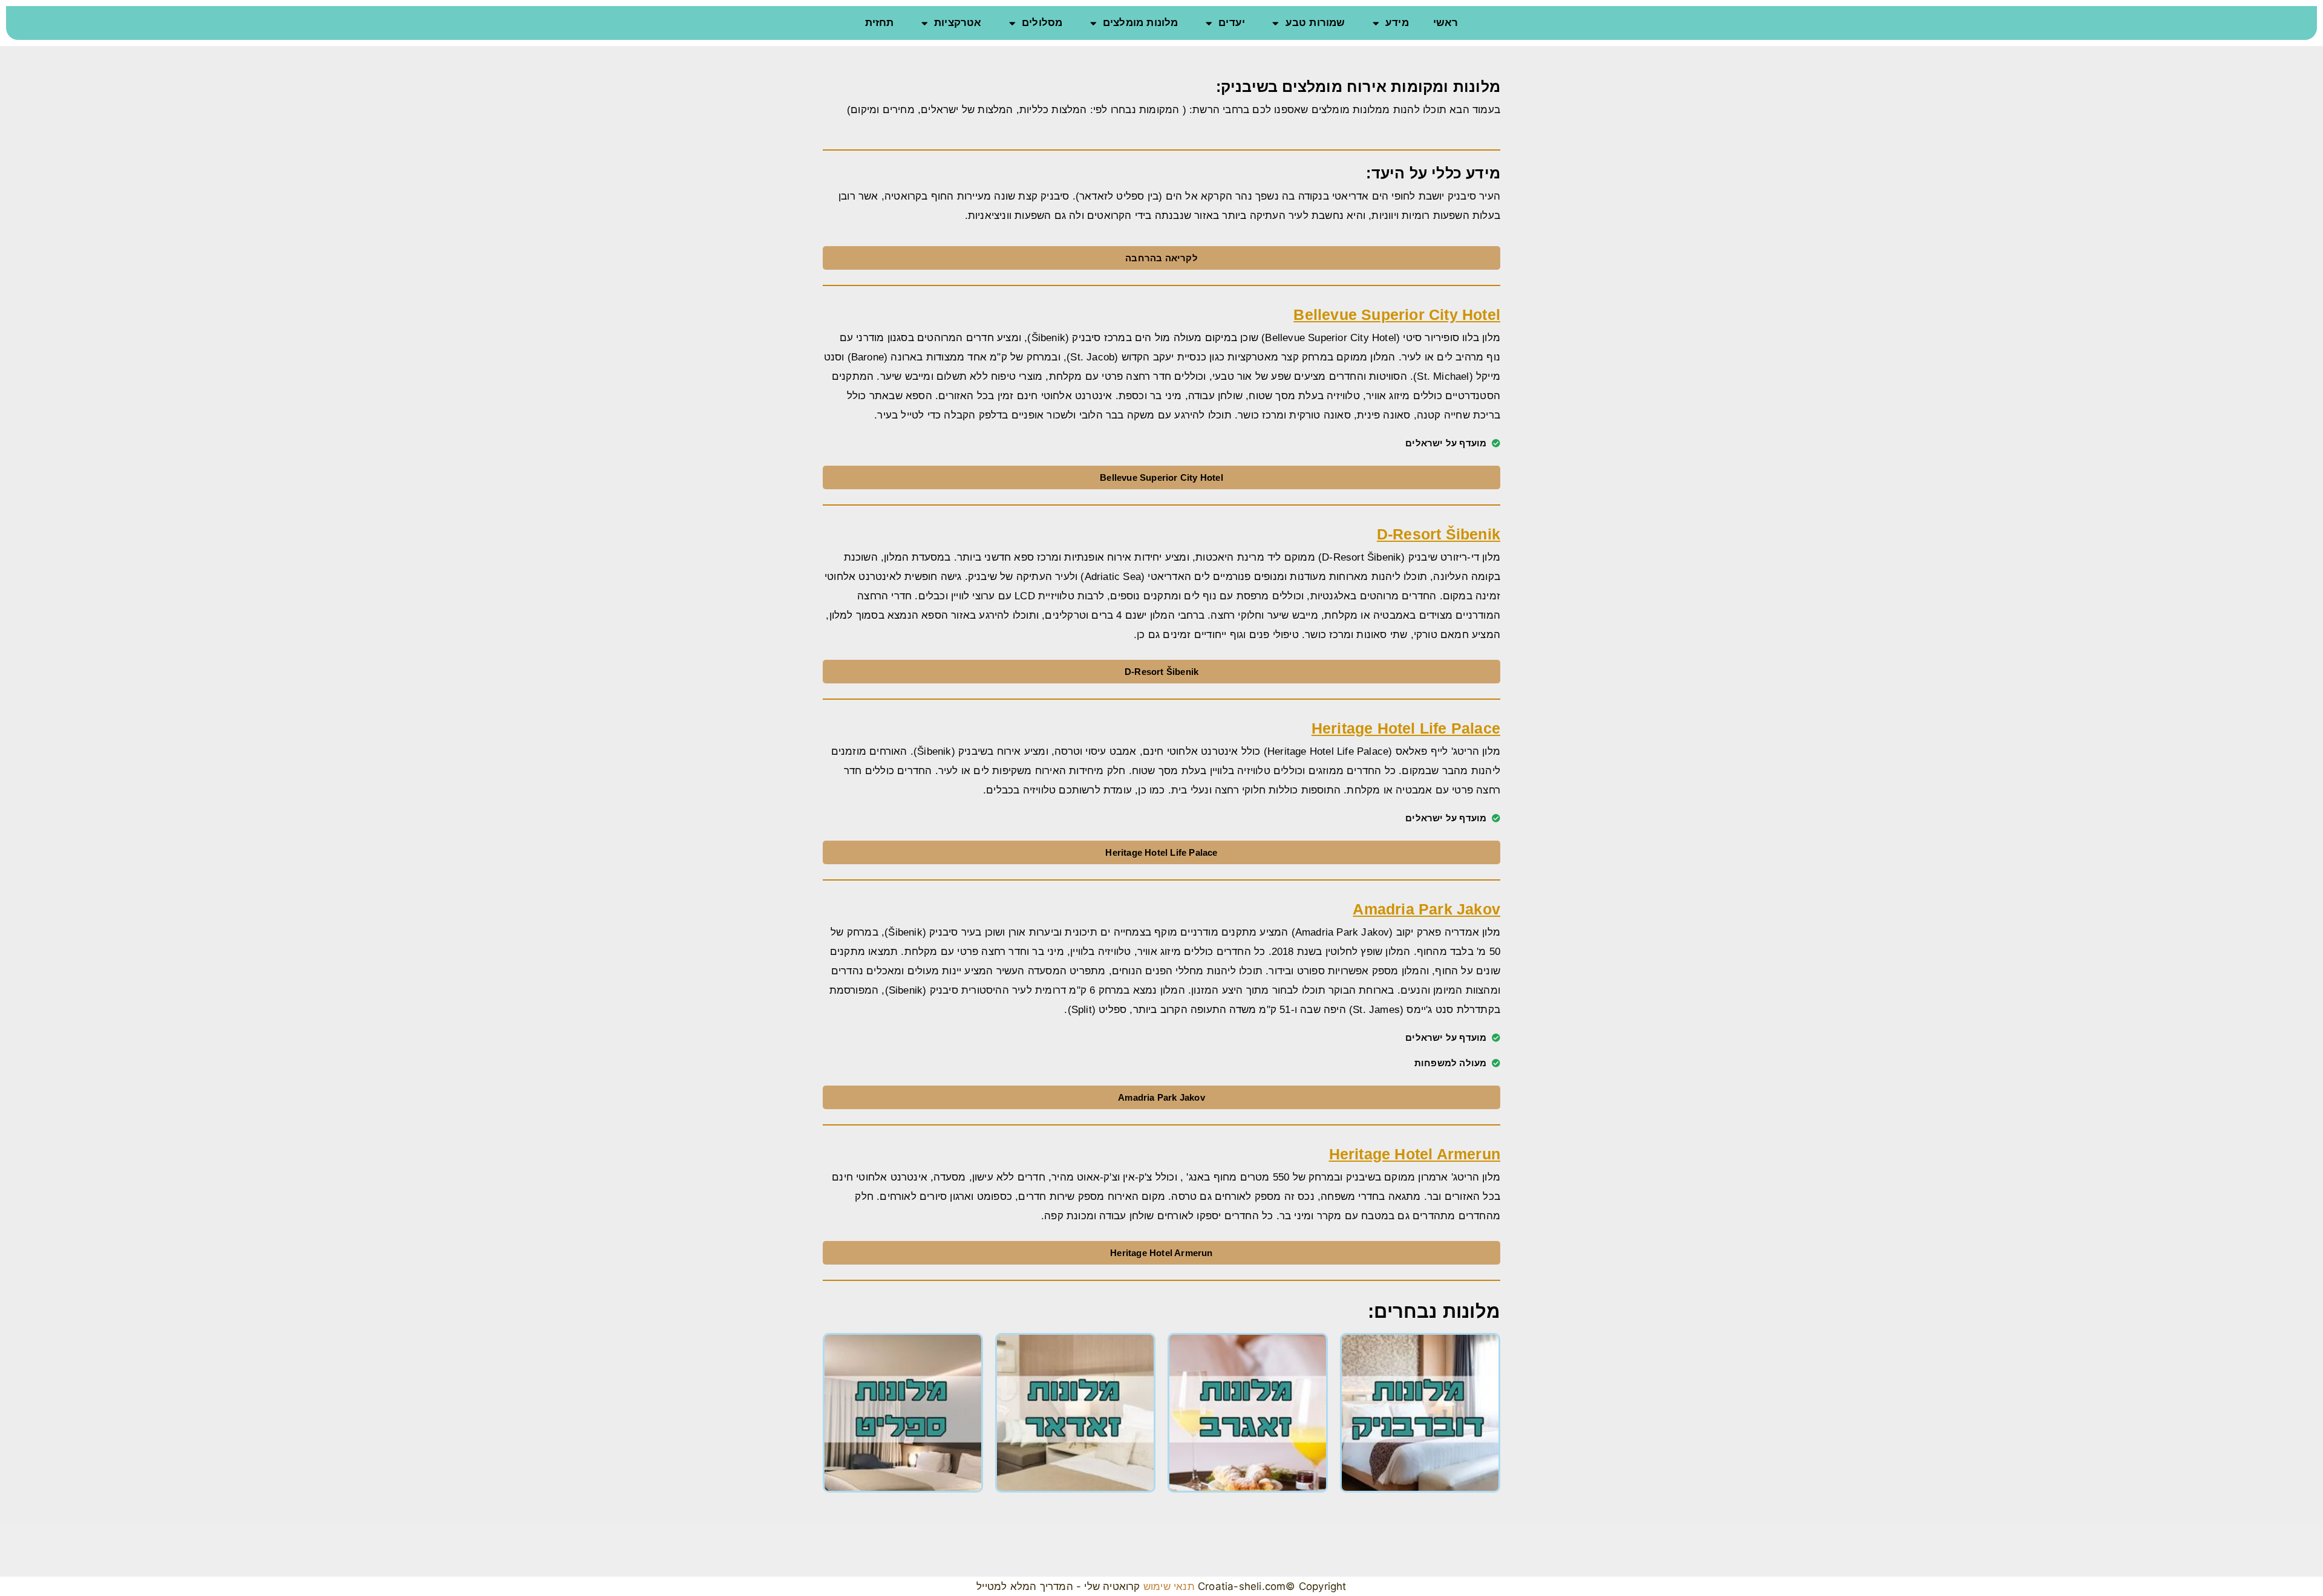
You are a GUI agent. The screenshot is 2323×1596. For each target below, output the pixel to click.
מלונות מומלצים (1141, 23)
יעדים (1232, 23)
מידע (1397, 23)
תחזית (880, 23)
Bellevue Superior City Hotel (1397, 314)
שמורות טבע (1315, 23)
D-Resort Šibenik (1439, 534)
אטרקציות (958, 23)
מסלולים (1042, 23)
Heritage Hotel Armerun (1415, 1154)
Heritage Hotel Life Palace (1406, 728)
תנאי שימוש (1168, 1586)
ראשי (1446, 23)
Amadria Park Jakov (1426, 909)
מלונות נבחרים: (1434, 1311)
